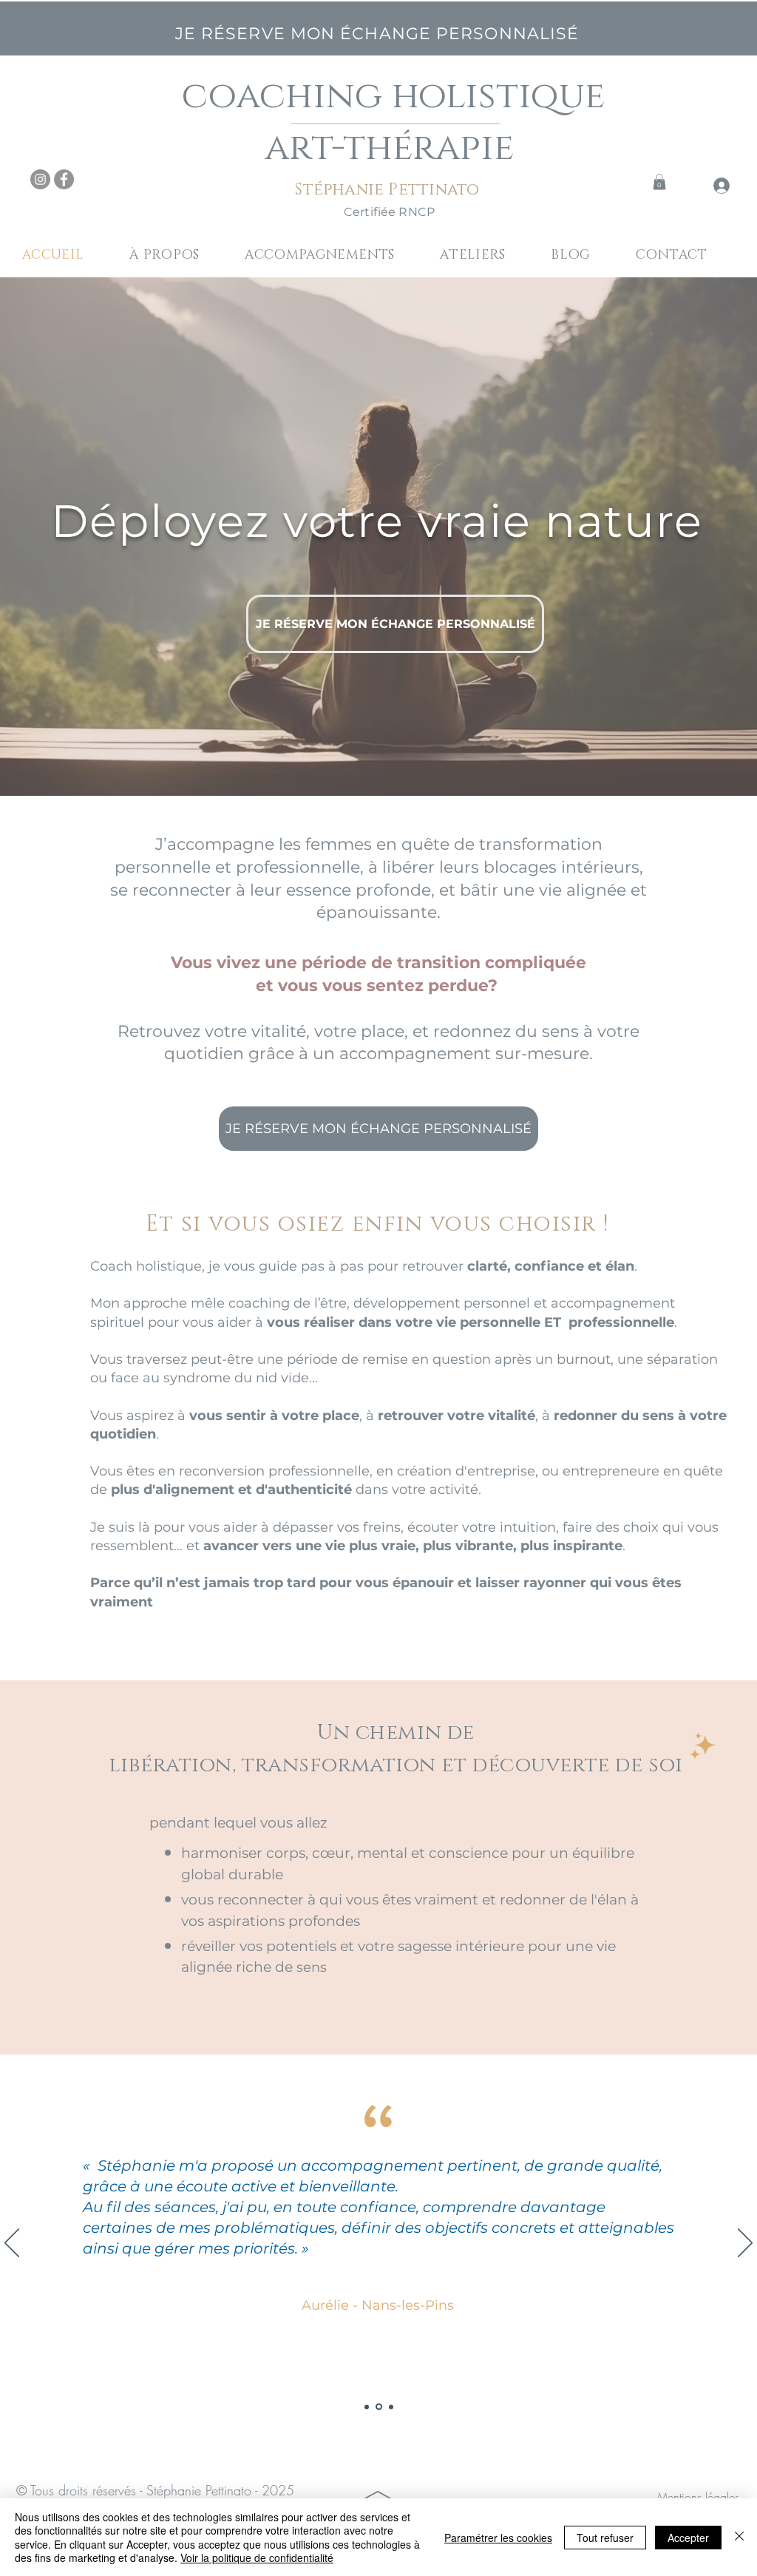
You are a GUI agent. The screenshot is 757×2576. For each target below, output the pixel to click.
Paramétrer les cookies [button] (498, 2538)
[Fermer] (739, 2537)
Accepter (688, 2538)
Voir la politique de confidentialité (257, 2558)
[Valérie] (367, 2407)
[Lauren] (391, 2407)
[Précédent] (12, 2244)
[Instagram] (40, 179)
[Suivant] (745, 2244)
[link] (659, 182)
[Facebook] (64, 179)
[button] (332, 255)
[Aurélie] (379, 2407)
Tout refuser (605, 2538)
